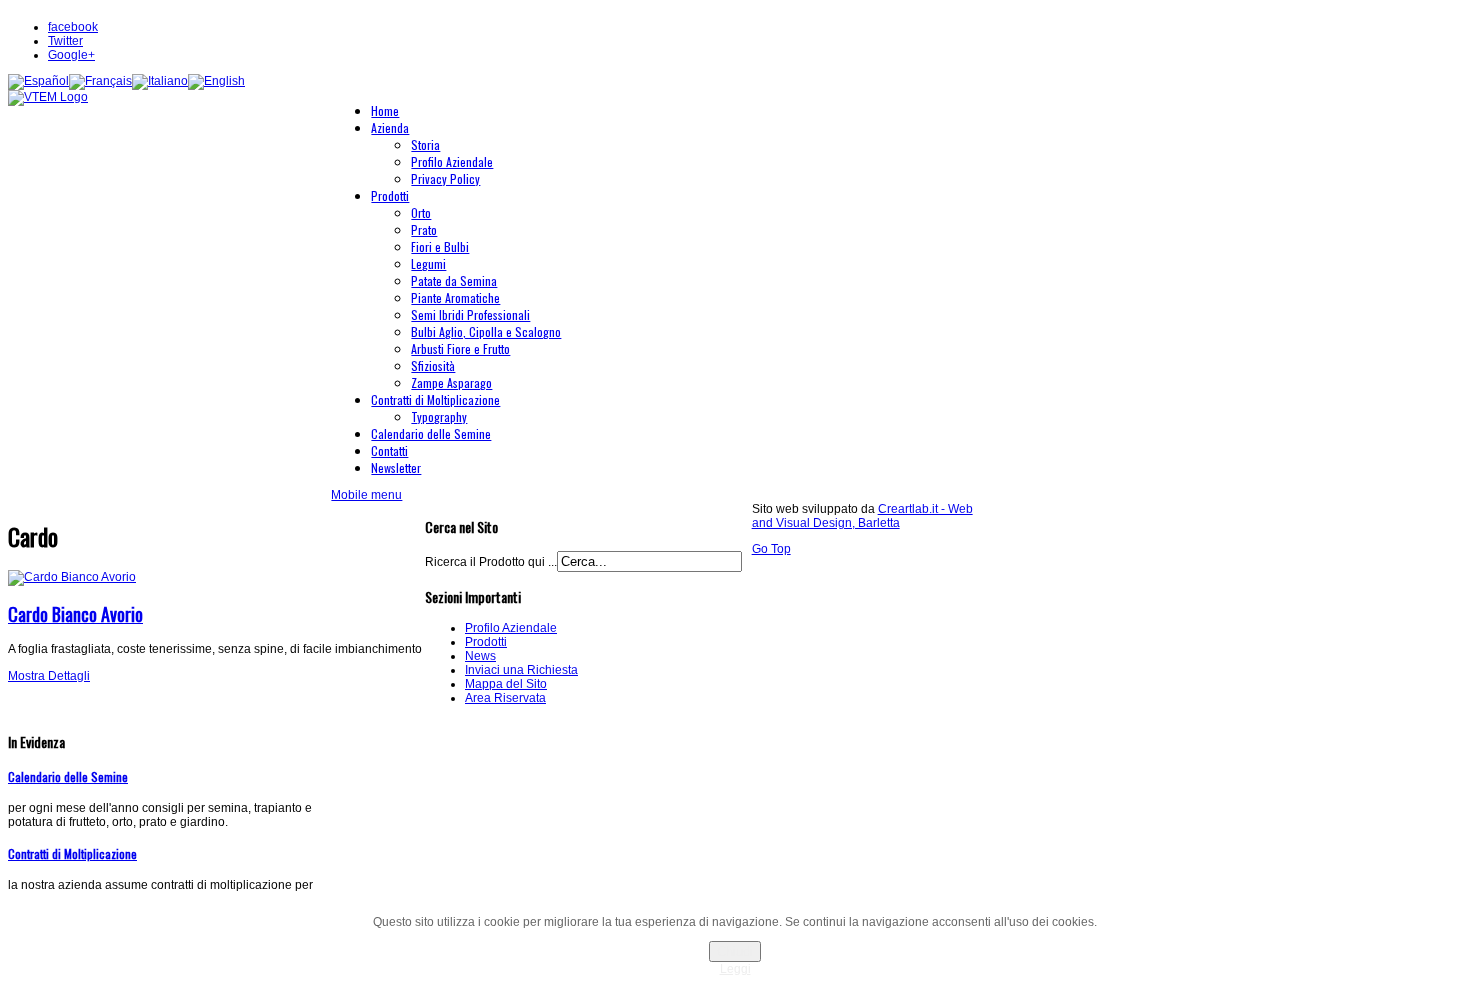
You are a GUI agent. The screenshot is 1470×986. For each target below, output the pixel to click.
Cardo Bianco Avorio (75, 614)
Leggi (735, 969)
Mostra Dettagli (49, 676)
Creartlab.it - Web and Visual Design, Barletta (862, 516)
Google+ (71, 55)
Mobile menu (366, 495)
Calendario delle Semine (68, 776)
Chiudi (735, 951)
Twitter (65, 41)
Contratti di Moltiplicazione (72, 853)
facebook (73, 27)
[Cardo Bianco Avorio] (72, 577)
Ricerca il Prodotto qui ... (491, 562)
